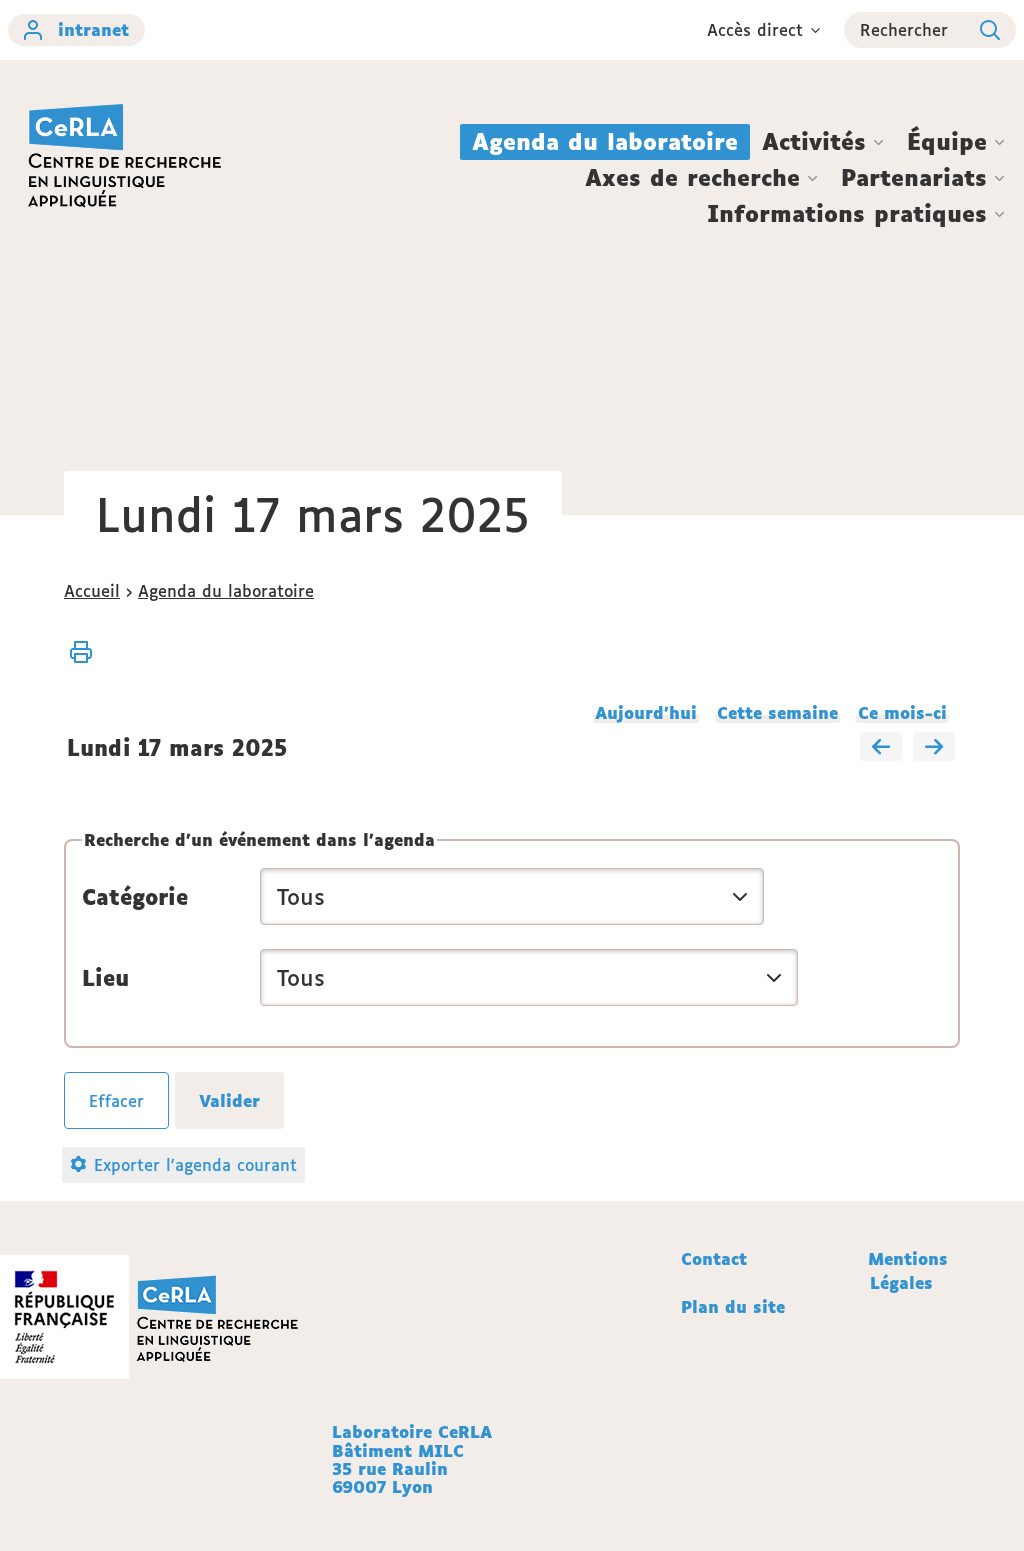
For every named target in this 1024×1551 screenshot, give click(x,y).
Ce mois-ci (902, 713)
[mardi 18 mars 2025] (934, 748)
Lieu (105, 978)
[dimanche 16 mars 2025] (881, 748)
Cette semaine (777, 713)
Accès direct (755, 30)
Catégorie (135, 897)
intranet (93, 30)
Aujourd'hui (646, 713)
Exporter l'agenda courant (195, 1165)
